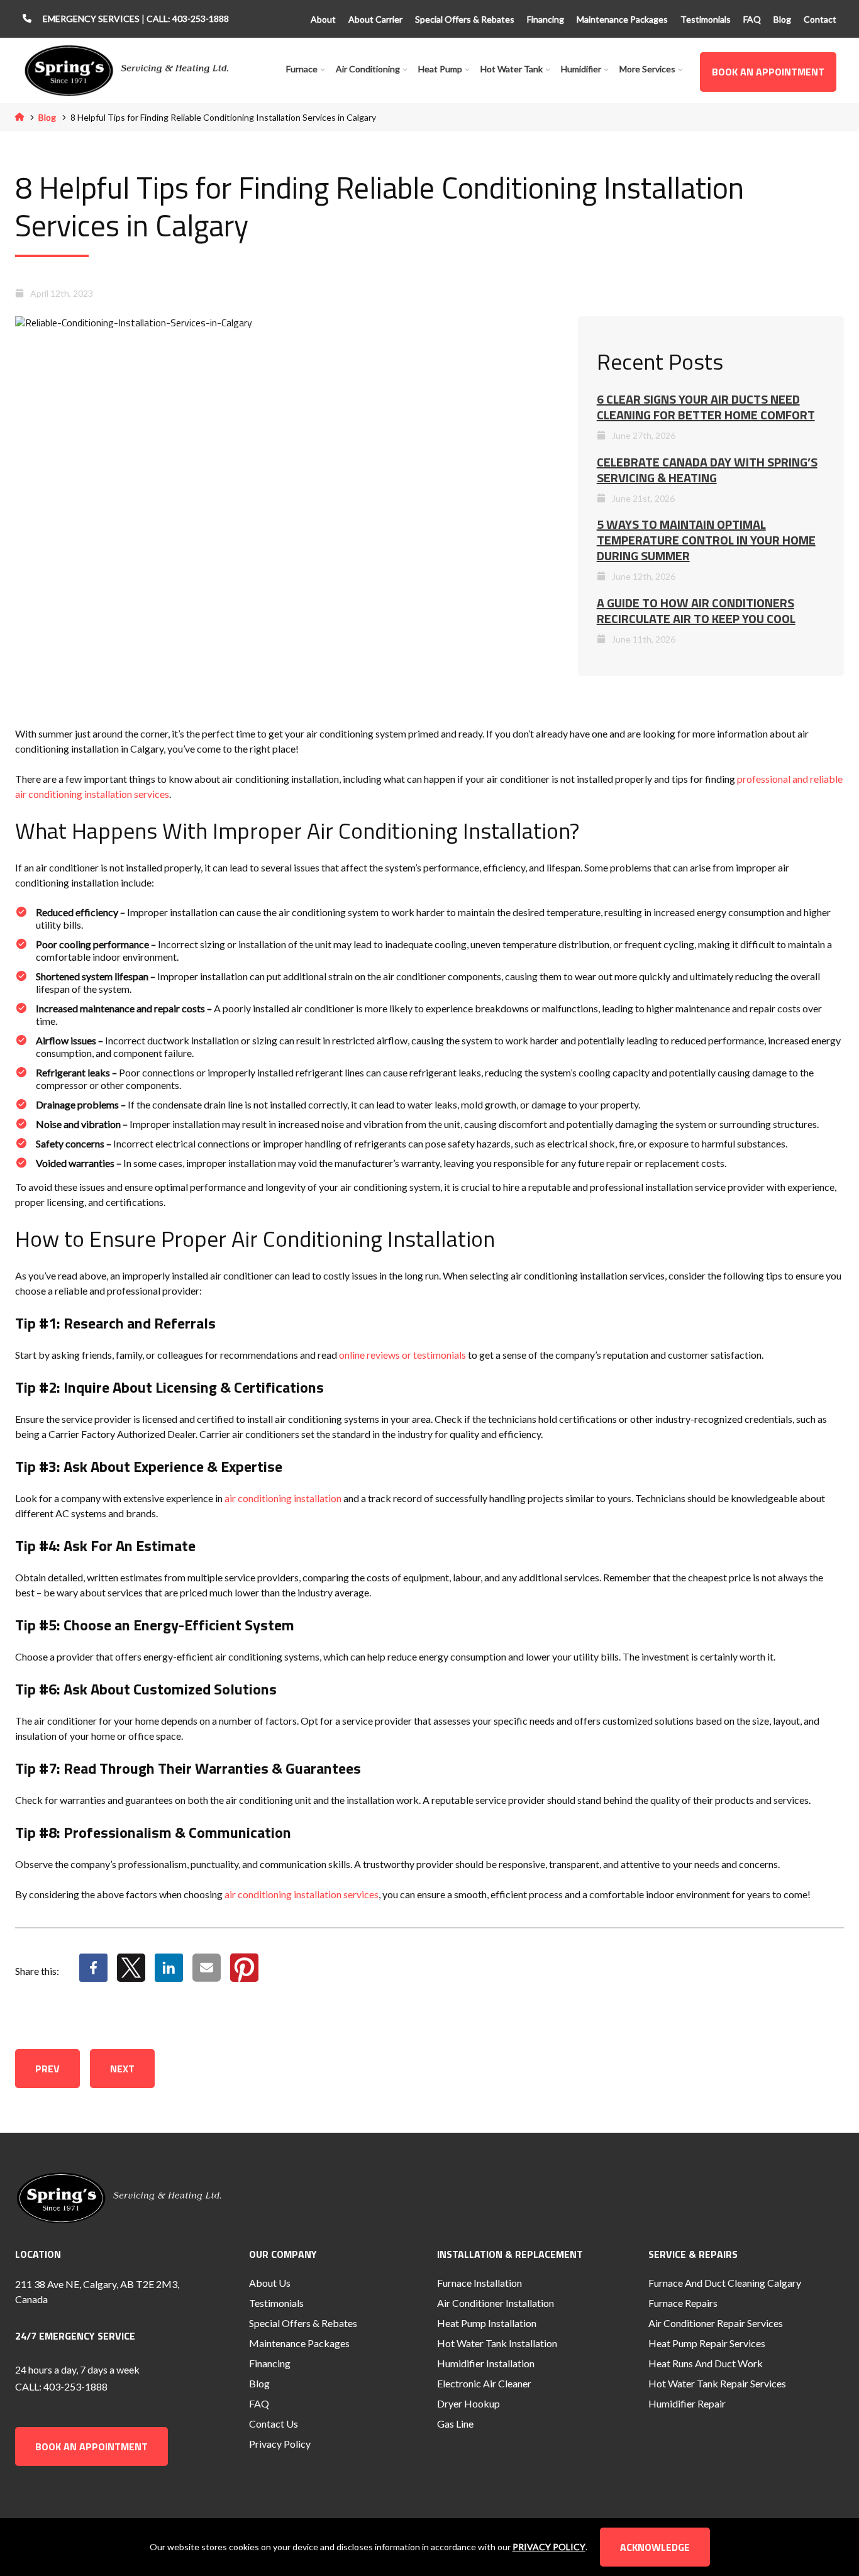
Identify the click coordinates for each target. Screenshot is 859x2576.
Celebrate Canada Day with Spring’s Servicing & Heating (707, 470)
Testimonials (706, 19)
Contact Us (274, 2424)
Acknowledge (655, 2547)
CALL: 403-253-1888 (188, 19)
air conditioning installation (283, 1498)
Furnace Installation (479, 2283)
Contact (820, 19)
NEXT (122, 2069)
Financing (546, 19)
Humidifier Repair (687, 2403)
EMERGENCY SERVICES (92, 19)
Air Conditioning (368, 69)
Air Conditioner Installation (496, 2303)
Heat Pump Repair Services (707, 2343)
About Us (270, 2283)
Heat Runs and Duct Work (706, 2363)
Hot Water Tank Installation (497, 2343)
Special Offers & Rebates (465, 19)
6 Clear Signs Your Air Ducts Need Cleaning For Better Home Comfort (706, 407)
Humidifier (581, 69)
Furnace (302, 69)
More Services (647, 69)
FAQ (752, 19)
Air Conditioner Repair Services (716, 2323)
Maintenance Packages (622, 19)
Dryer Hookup (468, 2403)
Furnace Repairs (683, 2303)
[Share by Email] (207, 1976)
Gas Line (455, 2424)
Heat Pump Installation (487, 2323)
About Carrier (375, 19)
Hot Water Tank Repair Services (717, 2383)
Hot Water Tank (512, 69)
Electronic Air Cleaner (484, 2383)
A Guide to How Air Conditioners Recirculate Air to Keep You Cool (696, 611)
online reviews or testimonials (402, 1355)
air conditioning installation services (302, 1894)
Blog (782, 19)
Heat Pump (440, 69)
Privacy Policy (280, 2444)
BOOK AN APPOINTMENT (768, 72)
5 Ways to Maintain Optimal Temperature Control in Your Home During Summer (706, 540)
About (323, 19)
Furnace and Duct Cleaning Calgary (725, 2283)
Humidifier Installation (486, 2363)
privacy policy (549, 2547)
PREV (47, 2069)
